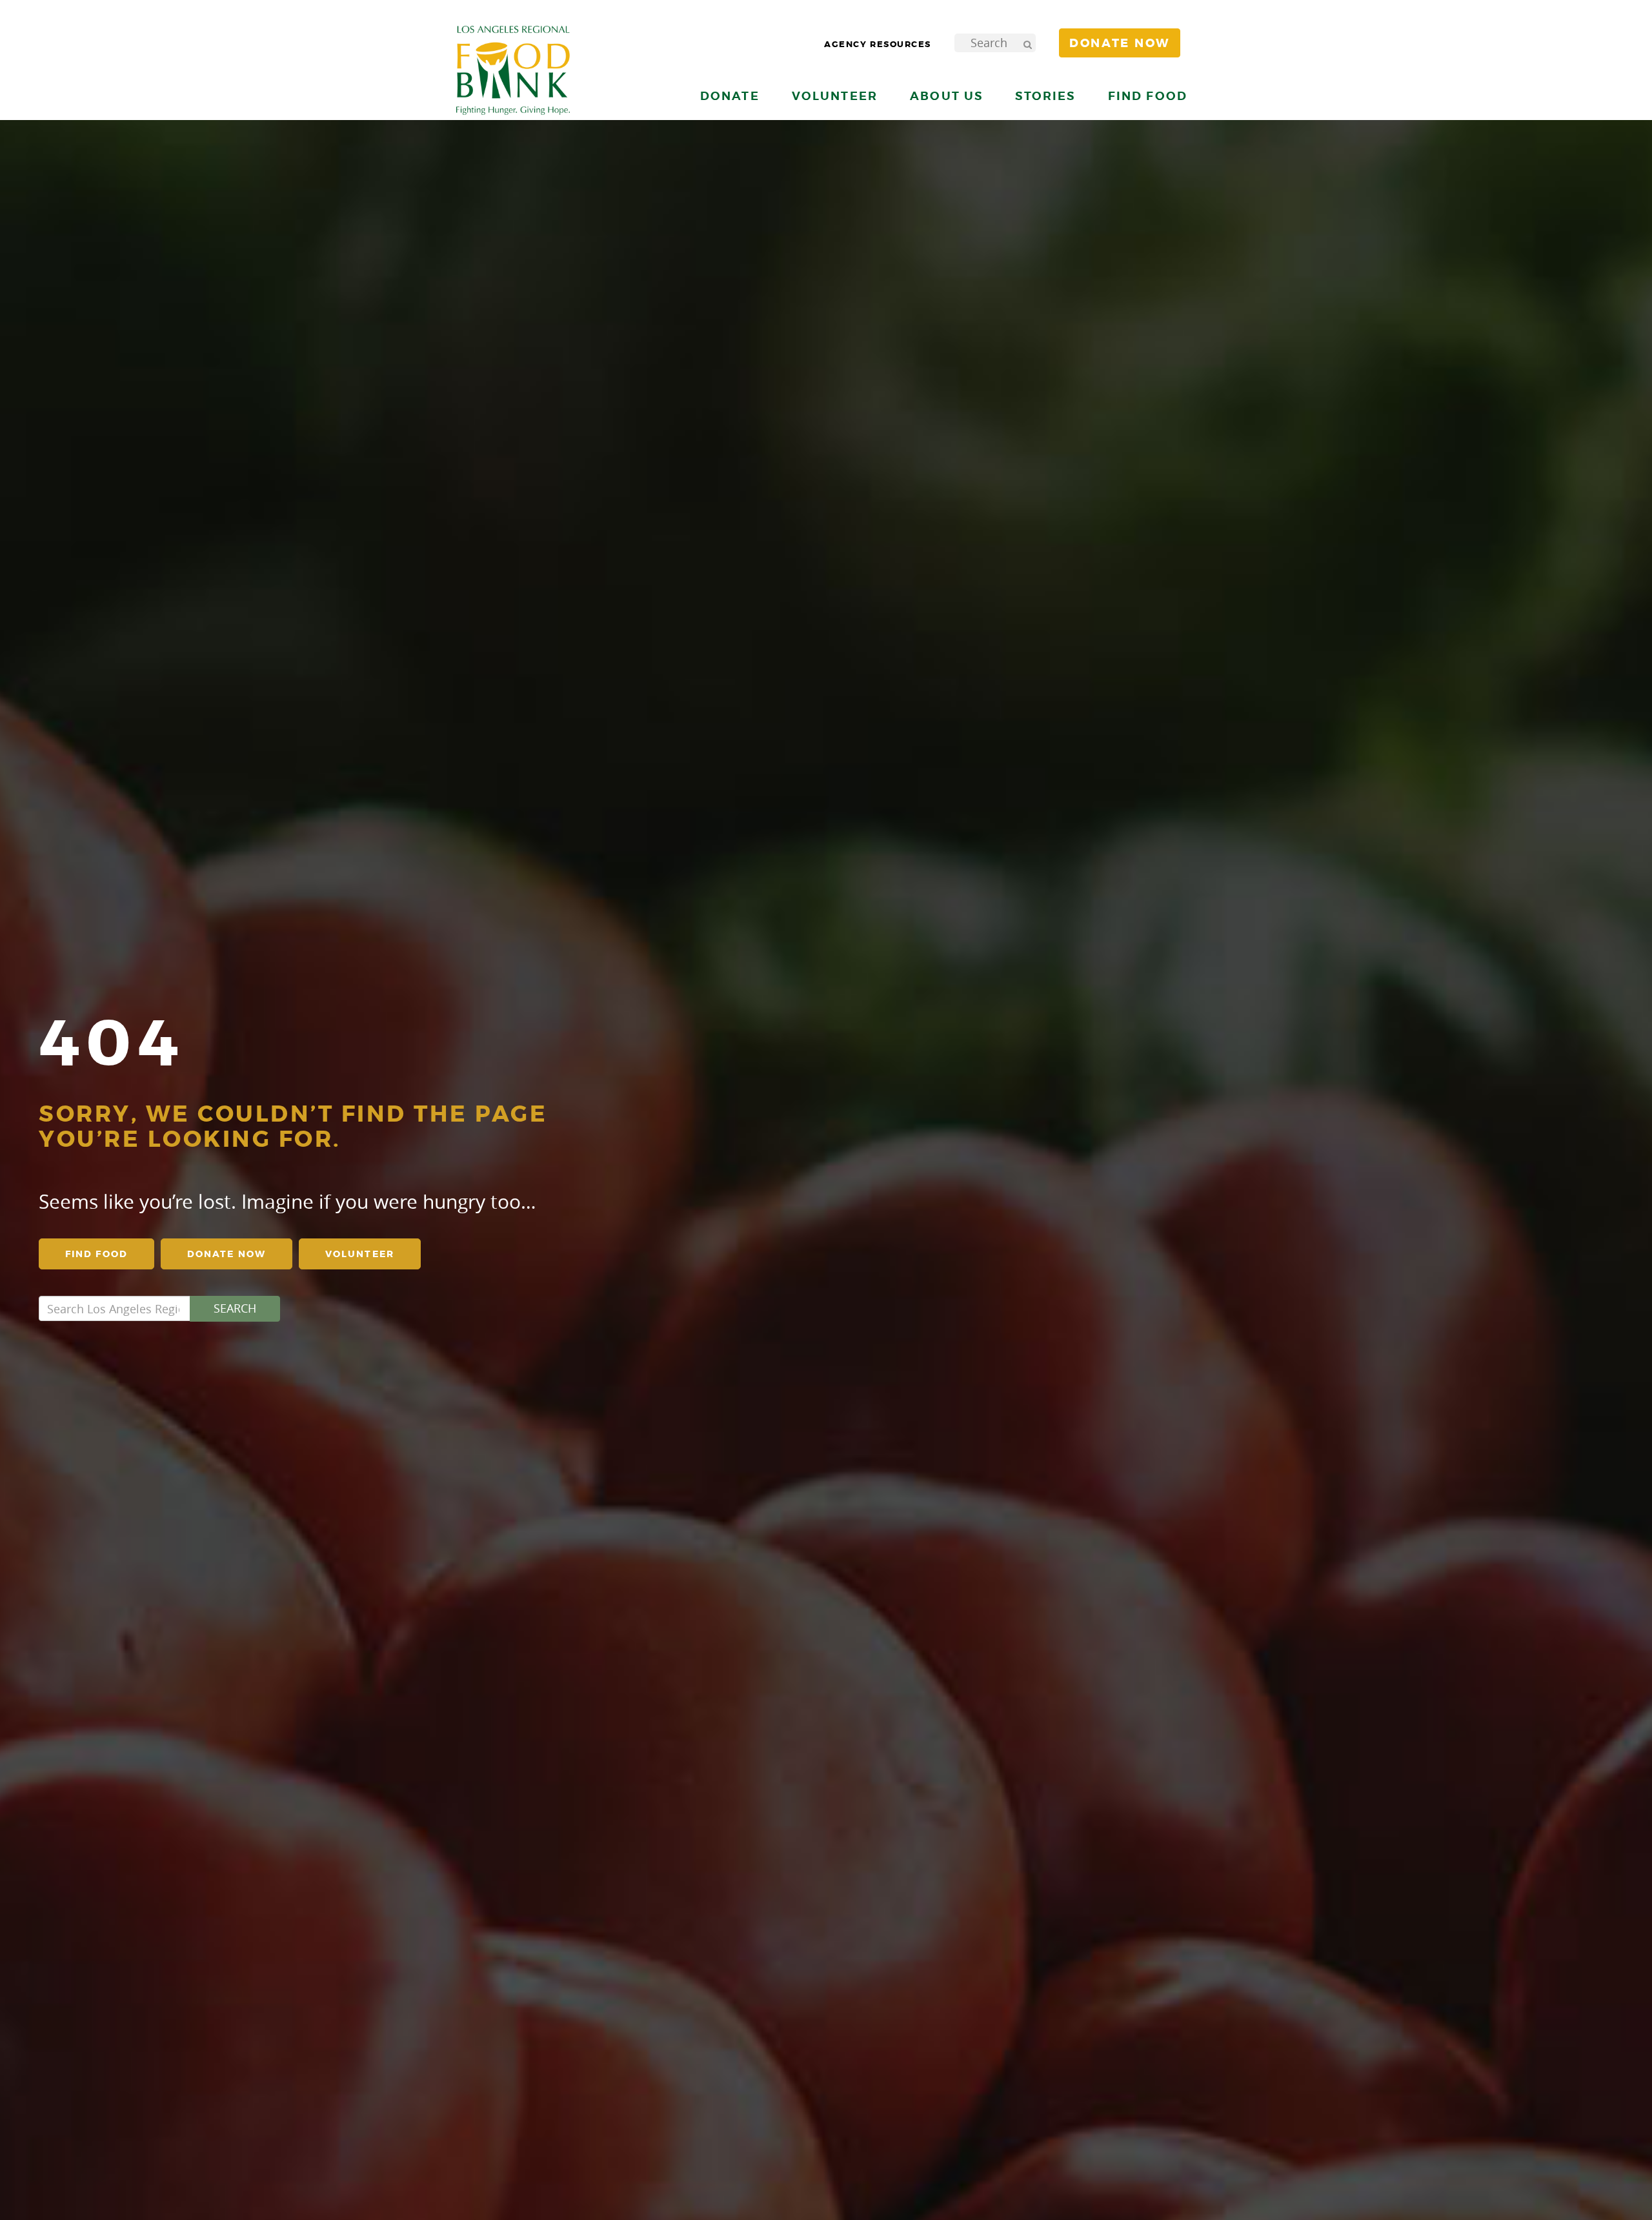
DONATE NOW (227, 1254)
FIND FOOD (96, 1254)
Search (235, 1308)
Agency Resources (878, 44)
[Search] (1027, 43)
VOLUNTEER (360, 1254)
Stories (1045, 96)
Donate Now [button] (1120, 43)
